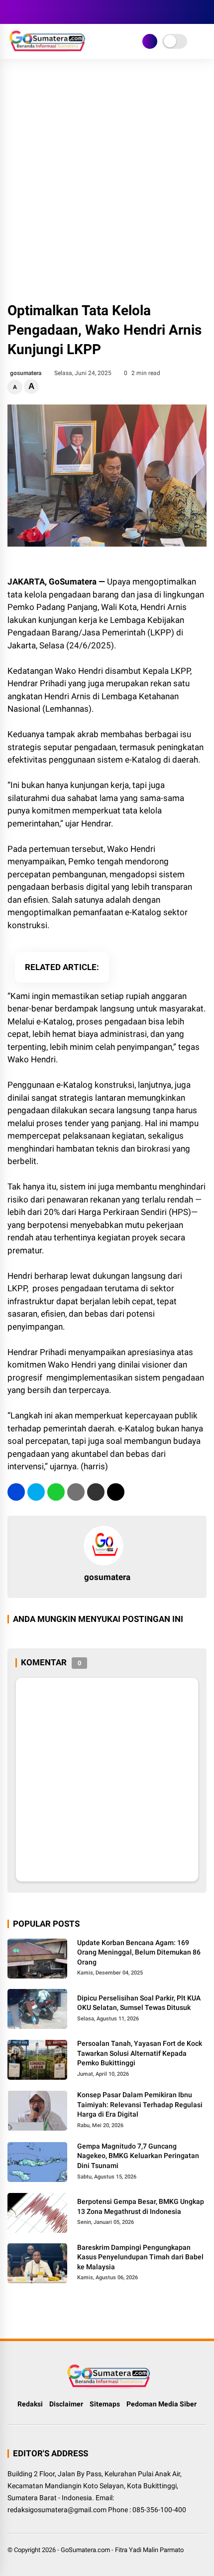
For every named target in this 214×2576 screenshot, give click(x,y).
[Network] (150, 41)
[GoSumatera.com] (47, 49)
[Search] (203, 12)
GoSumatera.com (85, 2550)
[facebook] (12, 12)
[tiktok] (72, 12)
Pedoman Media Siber (161, 2404)
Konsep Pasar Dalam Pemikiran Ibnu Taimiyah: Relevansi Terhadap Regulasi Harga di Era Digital (140, 2104)
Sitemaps (105, 2404)
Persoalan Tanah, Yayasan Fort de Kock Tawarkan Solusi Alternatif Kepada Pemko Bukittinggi (140, 2053)
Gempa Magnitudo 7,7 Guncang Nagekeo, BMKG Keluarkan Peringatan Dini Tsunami (138, 2156)
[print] (76, 1492)
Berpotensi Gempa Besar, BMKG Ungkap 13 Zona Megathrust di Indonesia (141, 2206)
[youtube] (57, 12)
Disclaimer (66, 2404)
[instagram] (42, 12)
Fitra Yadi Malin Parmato (149, 2550)
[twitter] (27, 12)
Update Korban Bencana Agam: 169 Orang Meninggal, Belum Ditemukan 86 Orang (139, 1952)
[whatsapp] (56, 1492)
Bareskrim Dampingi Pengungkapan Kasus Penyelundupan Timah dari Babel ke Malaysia (140, 2257)
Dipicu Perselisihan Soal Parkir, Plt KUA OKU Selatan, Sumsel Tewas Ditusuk (139, 2003)
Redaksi (30, 2404)
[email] (96, 1492)
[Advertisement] (107, 181)
